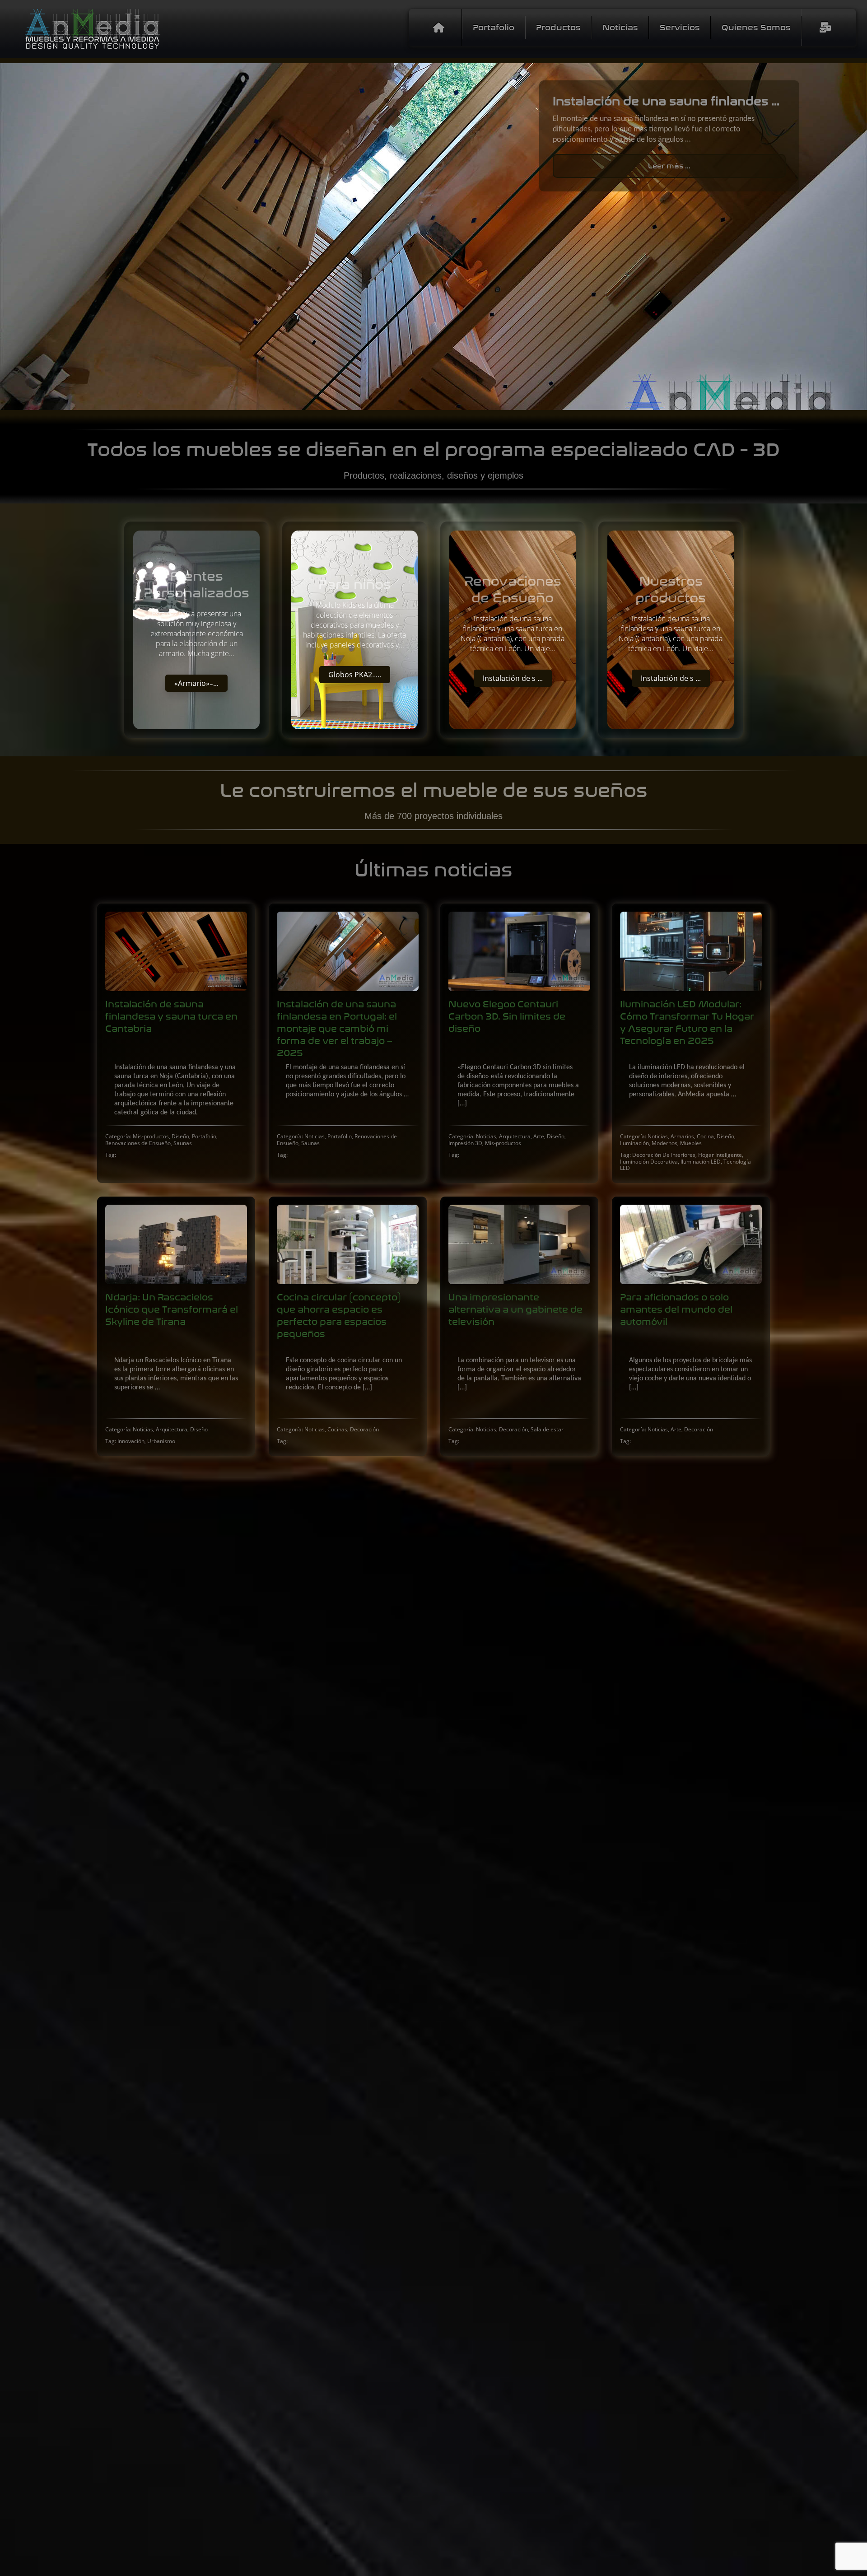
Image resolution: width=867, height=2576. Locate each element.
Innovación (131, 1441)
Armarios (682, 1136)
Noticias (315, 1136)
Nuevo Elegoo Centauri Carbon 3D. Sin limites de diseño (507, 1017)
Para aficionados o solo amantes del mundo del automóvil (676, 1310)
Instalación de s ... (513, 678)
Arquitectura (515, 1136)
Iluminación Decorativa (649, 1162)
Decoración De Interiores (664, 1155)
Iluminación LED (701, 1162)
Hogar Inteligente (720, 1155)
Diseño (180, 1136)
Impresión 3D (465, 1143)
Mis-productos (151, 1136)
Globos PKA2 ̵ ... (355, 675)
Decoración (364, 1429)
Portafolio (204, 1136)
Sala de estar (547, 1429)
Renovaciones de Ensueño (138, 1143)
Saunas (183, 1143)
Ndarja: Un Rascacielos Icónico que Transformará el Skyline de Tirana (172, 1310)
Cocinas (337, 1429)
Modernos (664, 1143)
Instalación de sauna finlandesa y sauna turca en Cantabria (171, 1017)
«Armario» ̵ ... (196, 683)
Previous (14, 237)
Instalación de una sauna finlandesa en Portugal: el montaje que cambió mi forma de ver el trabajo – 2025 (337, 1029)
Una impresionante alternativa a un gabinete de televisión (515, 1310)
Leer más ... (669, 181)
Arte (539, 1136)
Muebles (691, 1143)
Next (853, 237)
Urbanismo (161, 1441)
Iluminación (634, 1143)
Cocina (705, 1136)
